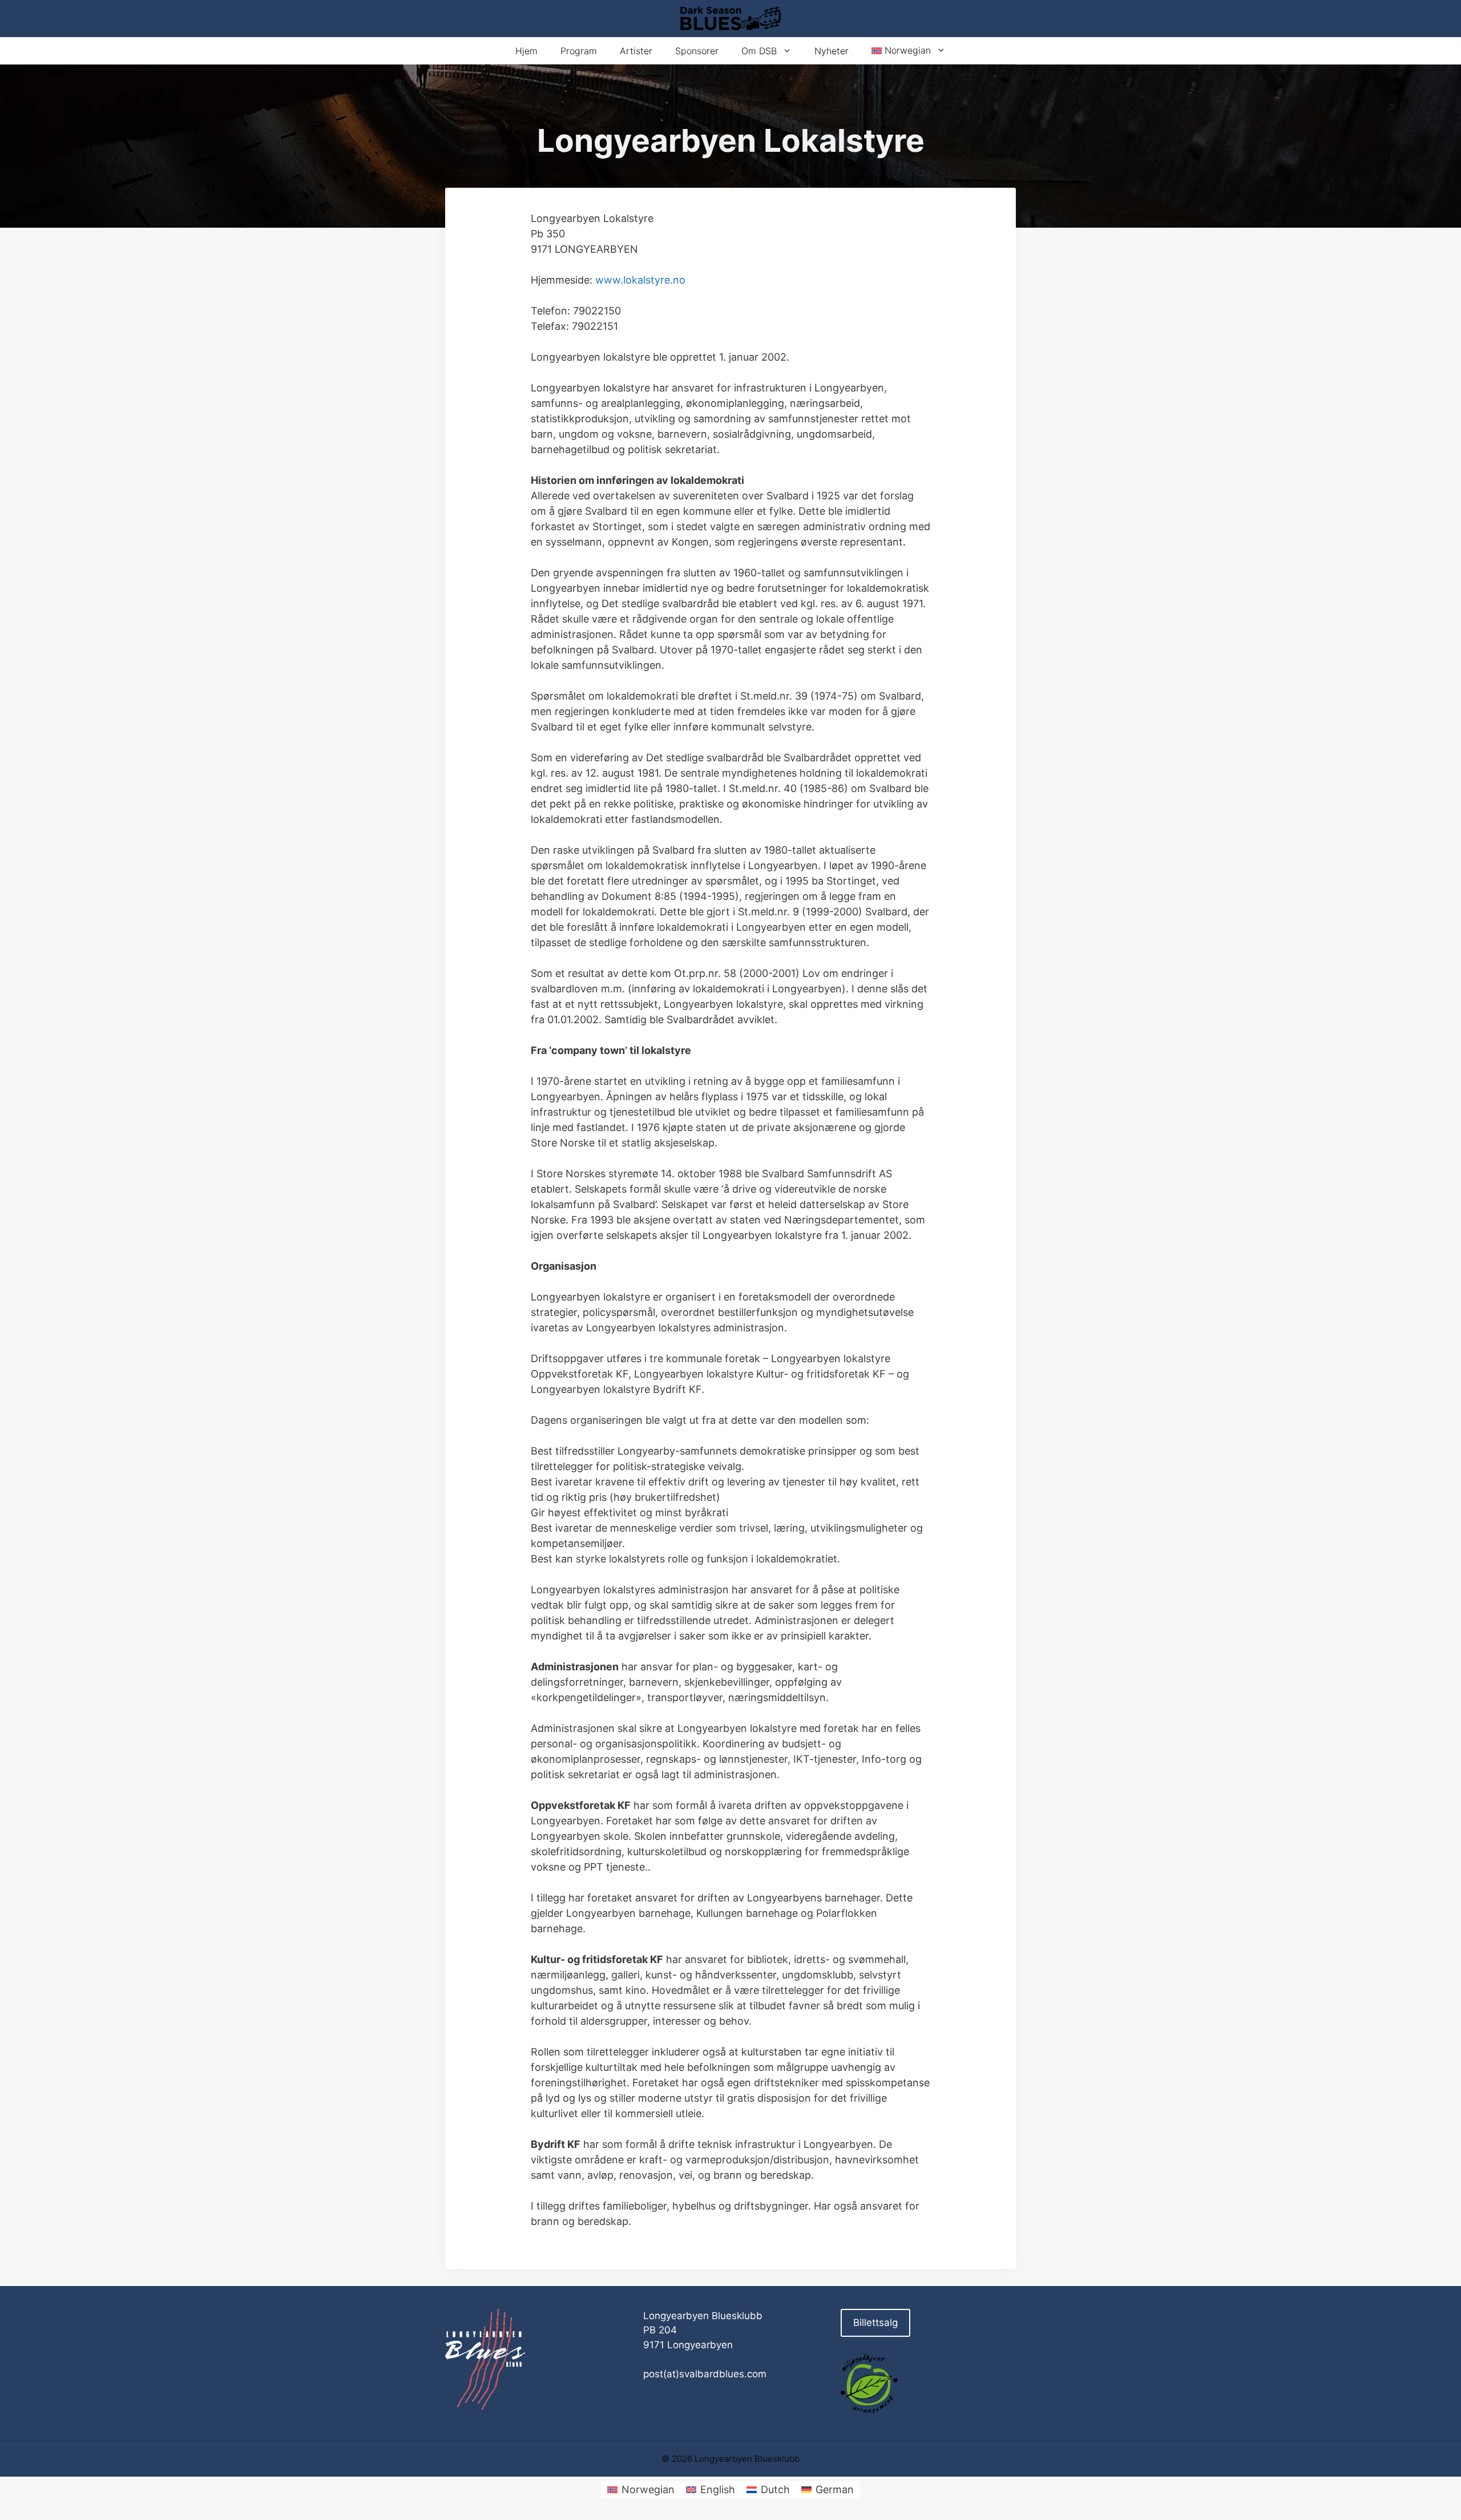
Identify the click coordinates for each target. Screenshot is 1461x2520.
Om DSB (759, 51)
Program (579, 51)
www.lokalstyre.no (640, 280)
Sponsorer (697, 51)
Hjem (526, 51)
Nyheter (832, 51)
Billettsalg (875, 2323)
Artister (636, 51)
